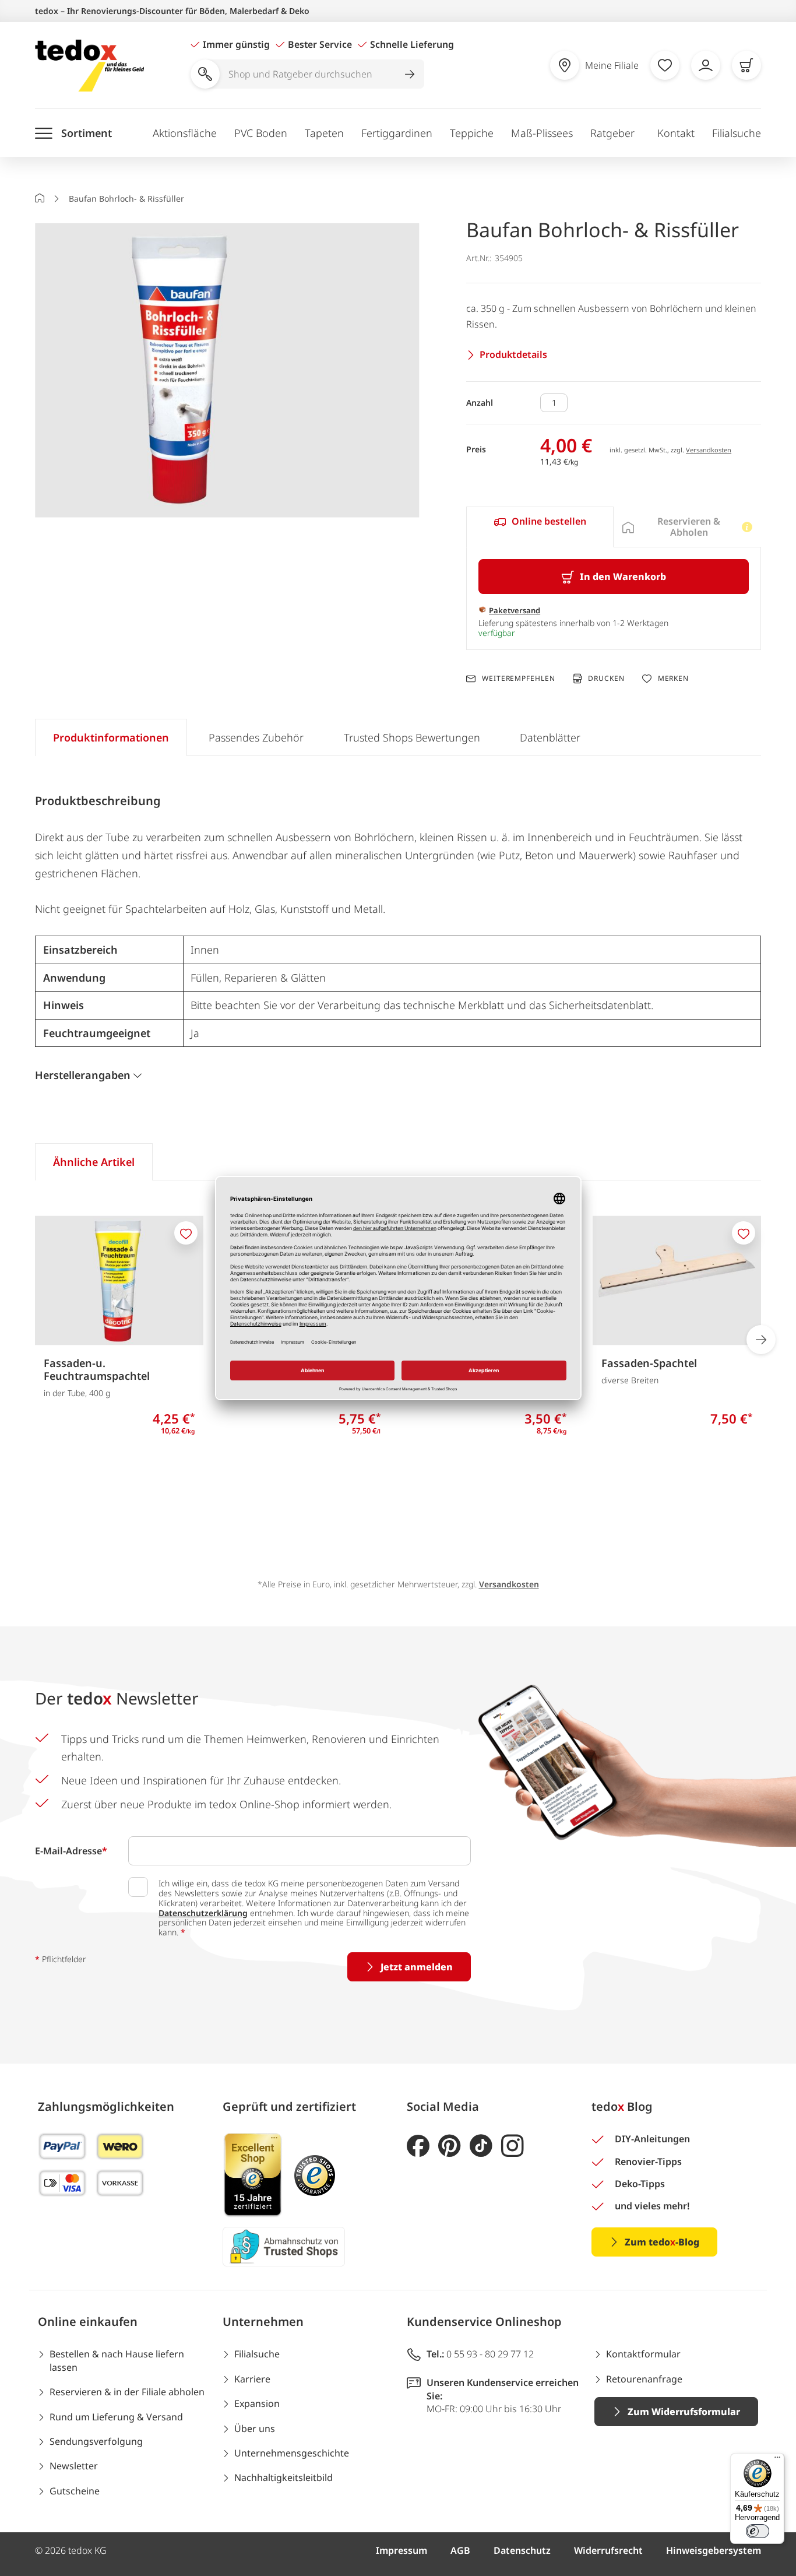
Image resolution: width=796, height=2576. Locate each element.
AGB (460, 2550)
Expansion (257, 2403)
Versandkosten (709, 450)
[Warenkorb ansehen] (746, 65)
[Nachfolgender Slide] (761, 1340)
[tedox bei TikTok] (481, 2146)
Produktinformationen (111, 737)
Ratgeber (612, 133)
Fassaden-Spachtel (649, 1363)
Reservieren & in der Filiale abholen (127, 2392)
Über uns (255, 2429)
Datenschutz (522, 2550)
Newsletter (74, 2466)
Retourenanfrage (644, 2379)
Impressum (401, 2550)
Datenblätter (550, 737)
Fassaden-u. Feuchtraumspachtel (97, 1369)
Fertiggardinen (397, 133)
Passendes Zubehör (256, 737)
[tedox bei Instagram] (513, 2146)
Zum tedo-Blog (662, 2242)
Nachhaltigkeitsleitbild (283, 2477)
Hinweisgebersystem (714, 2550)
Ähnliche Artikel (94, 1162)
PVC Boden (261, 133)
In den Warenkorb (623, 577)
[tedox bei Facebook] (418, 2146)
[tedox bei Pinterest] (450, 2146)
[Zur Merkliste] (665, 65)
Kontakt (676, 133)
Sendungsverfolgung (96, 2441)
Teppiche (472, 133)
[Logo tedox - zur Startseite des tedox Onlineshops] (89, 66)
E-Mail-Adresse (71, 1851)
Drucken (606, 678)
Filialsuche (737, 133)
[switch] (758, 2531)
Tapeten (324, 133)
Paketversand (515, 610)
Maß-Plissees (542, 133)
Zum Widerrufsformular (684, 2412)
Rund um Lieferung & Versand (116, 2417)
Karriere (252, 2379)
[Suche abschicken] (410, 74)
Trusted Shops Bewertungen (412, 737)
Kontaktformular (643, 2354)
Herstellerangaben (83, 1075)
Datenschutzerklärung (203, 1913)
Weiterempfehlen (518, 679)
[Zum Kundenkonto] (706, 65)
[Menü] (777, 2460)
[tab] (540, 527)
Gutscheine (75, 2491)
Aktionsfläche (185, 133)
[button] (227, 371)
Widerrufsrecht (608, 2550)
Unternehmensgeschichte (292, 2453)
